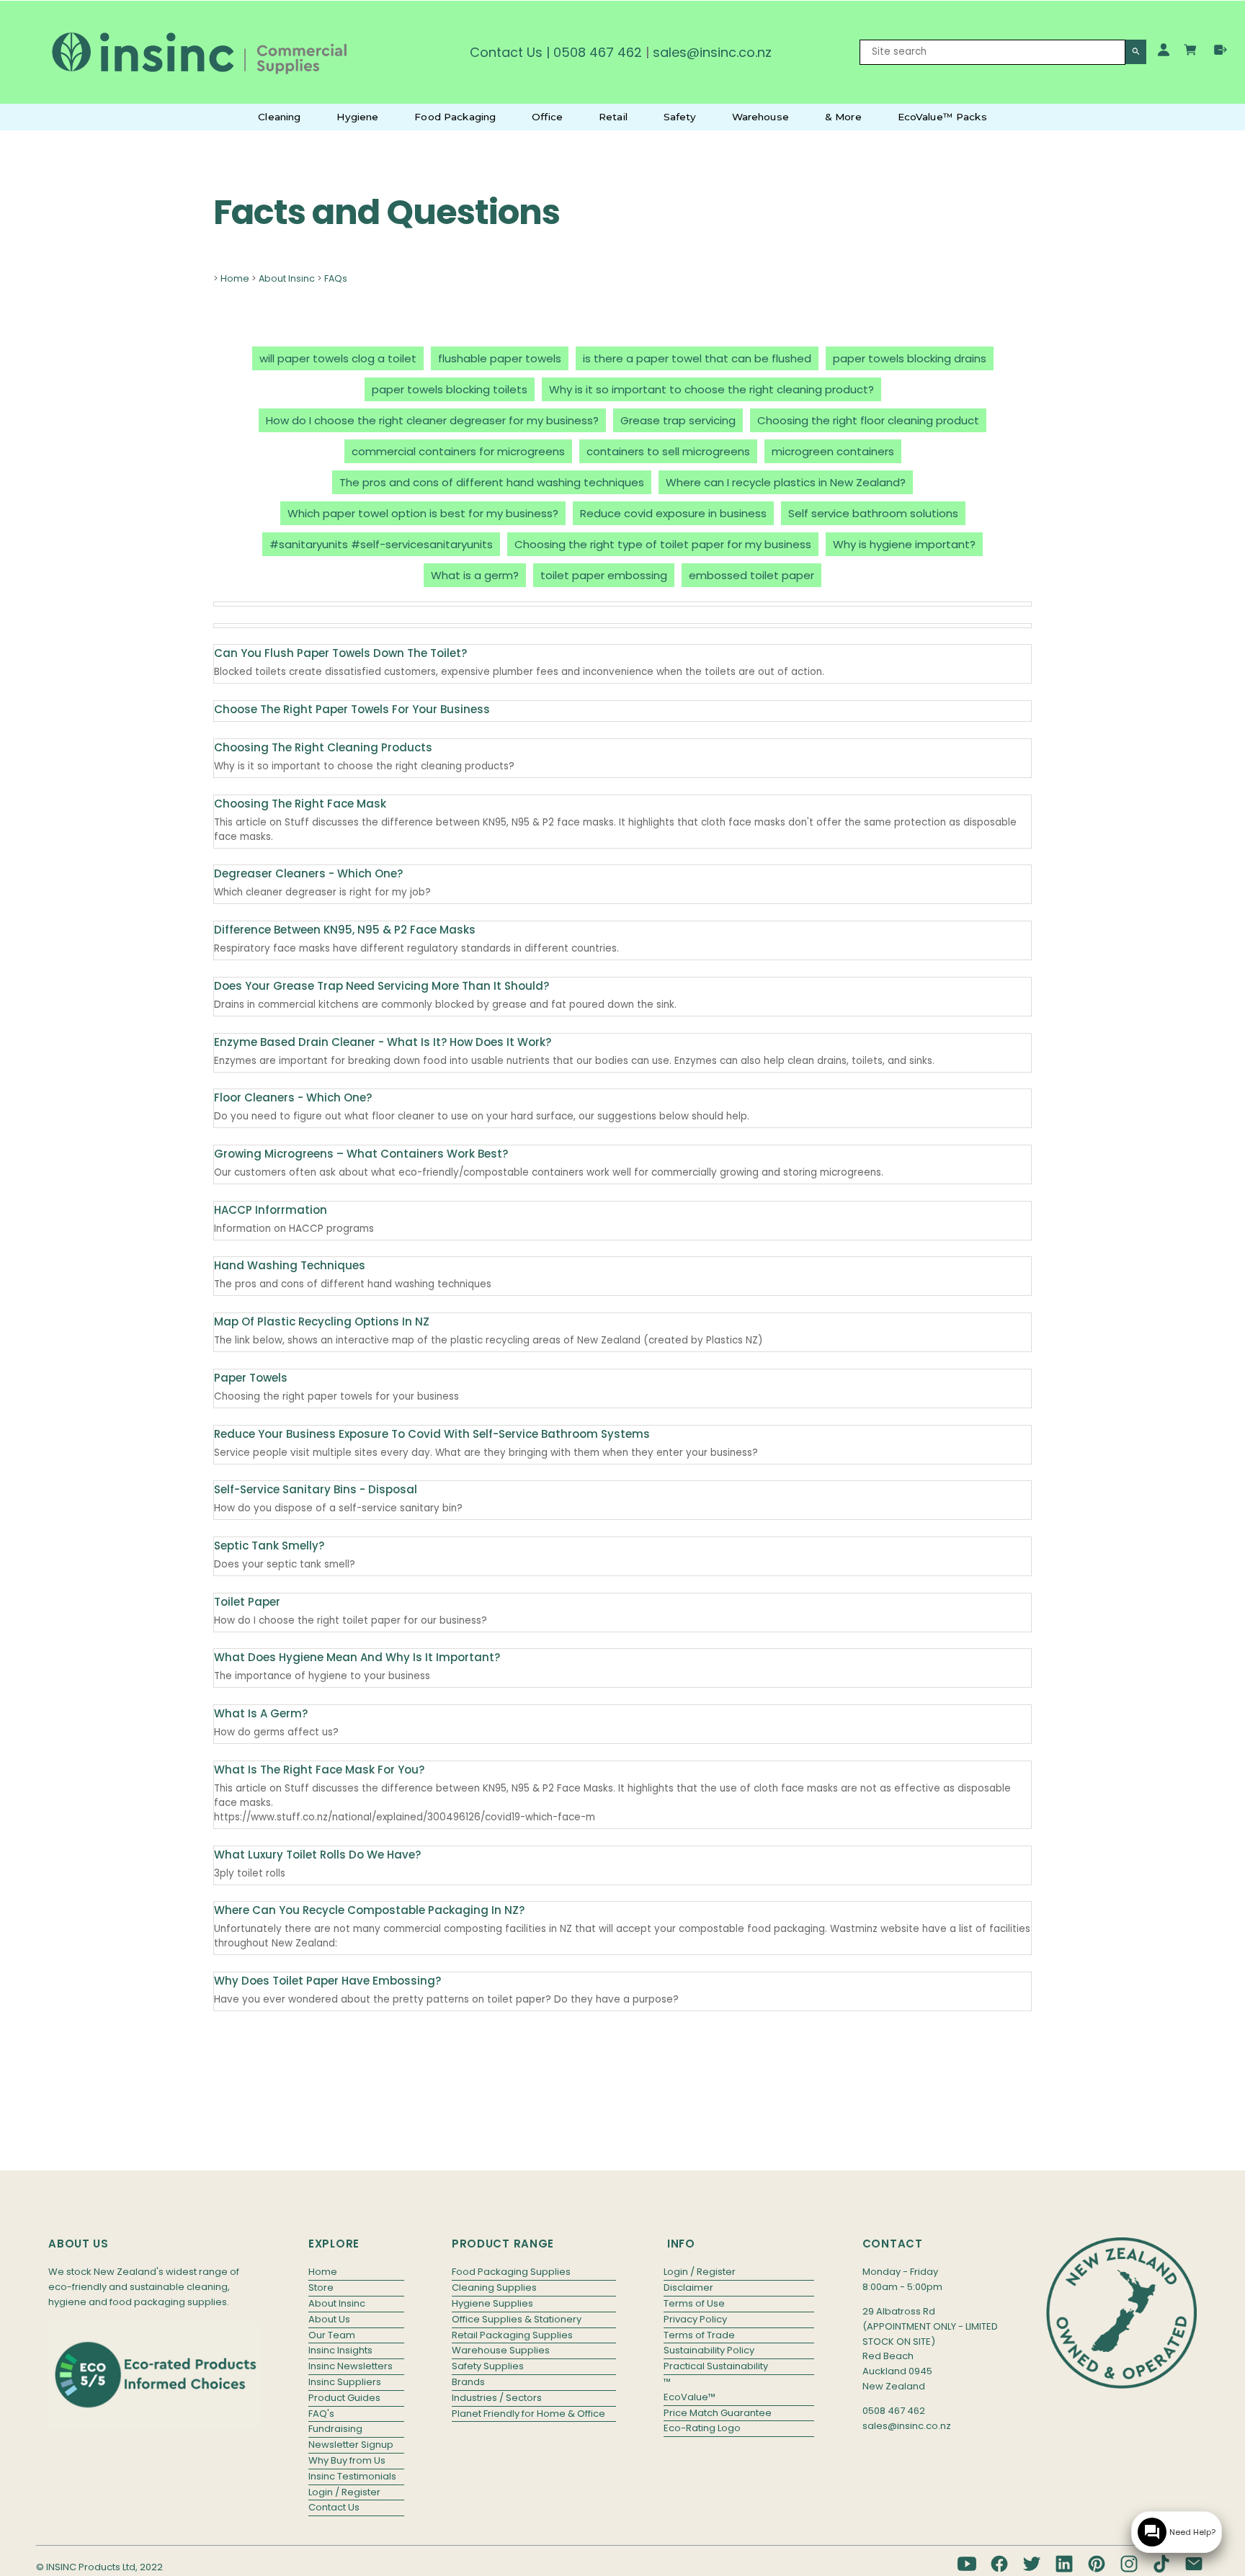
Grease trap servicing (678, 420)
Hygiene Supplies (492, 2303)
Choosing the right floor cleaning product (868, 420)
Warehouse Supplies (501, 2350)
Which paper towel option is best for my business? (423, 513)
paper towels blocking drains (910, 358)
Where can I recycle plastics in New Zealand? (786, 482)
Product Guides (344, 2398)
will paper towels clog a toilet (338, 358)
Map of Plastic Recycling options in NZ (322, 1321)
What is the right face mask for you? (319, 1770)
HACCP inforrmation (271, 1210)
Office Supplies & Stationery (517, 2319)
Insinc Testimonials (352, 2476)
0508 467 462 (598, 52)
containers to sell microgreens (668, 451)
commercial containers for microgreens (458, 451)
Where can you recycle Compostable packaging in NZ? (369, 1910)
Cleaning (279, 117)
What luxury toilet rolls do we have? (317, 1855)
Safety (680, 117)
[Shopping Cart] (1192, 52)
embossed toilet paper (751, 575)
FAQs (336, 278)
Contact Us (506, 52)
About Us (329, 2319)
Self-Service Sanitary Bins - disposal (316, 1489)
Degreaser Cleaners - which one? (308, 873)
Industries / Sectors (497, 2398)
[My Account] (1164, 50)
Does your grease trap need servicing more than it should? (381, 986)
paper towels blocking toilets (450, 389)
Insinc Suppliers (345, 2382)
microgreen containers (833, 451)
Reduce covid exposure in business (673, 513)
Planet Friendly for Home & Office (528, 2414)
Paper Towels (251, 1378)
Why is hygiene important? (904, 544)
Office (547, 117)
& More (843, 117)
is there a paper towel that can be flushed (697, 358)
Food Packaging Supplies (511, 2272)
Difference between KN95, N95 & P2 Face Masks (345, 930)
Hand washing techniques (290, 1265)
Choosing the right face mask (300, 804)
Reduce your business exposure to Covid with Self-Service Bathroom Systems (432, 1434)
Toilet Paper (247, 1602)
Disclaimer (688, 2287)
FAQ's (321, 2414)
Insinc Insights (340, 2350)
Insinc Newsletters (351, 2366)
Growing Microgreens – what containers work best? (361, 1154)
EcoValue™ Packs (942, 117)
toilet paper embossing (604, 575)
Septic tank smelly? (269, 1546)
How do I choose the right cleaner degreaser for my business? (432, 420)
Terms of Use (694, 2303)
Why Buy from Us (347, 2460)
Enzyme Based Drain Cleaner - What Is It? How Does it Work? (383, 1042)
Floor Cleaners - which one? (293, 1097)
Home (235, 278)
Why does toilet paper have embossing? (327, 1981)
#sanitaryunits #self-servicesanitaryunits (381, 544)
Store (321, 2287)
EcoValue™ (690, 2397)
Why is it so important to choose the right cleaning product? (711, 389)
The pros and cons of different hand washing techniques (492, 482)
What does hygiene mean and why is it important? (357, 1657)
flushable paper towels (500, 358)
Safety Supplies (488, 2366)
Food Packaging (455, 117)
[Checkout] (1221, 50)
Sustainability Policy (709, 2350)
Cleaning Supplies (494, 2287)
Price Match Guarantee (718, 2413)
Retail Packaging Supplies (512, 2335)
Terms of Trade (699, 2335)
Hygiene (357, 117)
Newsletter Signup (351, 2445)
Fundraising (335, 2429)
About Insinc (287, 278)
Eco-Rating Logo (702, 2428)
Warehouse (760, 117)
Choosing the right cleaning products (323, 747)
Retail (613, 117)
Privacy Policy (695, 2319)
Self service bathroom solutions (873, 513)
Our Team (332, 2335)
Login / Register (344, 2492)
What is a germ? (475, 575)
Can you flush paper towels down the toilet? (340, 653)
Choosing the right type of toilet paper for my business (663, 544)
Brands (468, 2382)
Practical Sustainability (716, 2366)
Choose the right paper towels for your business (352, 709)
